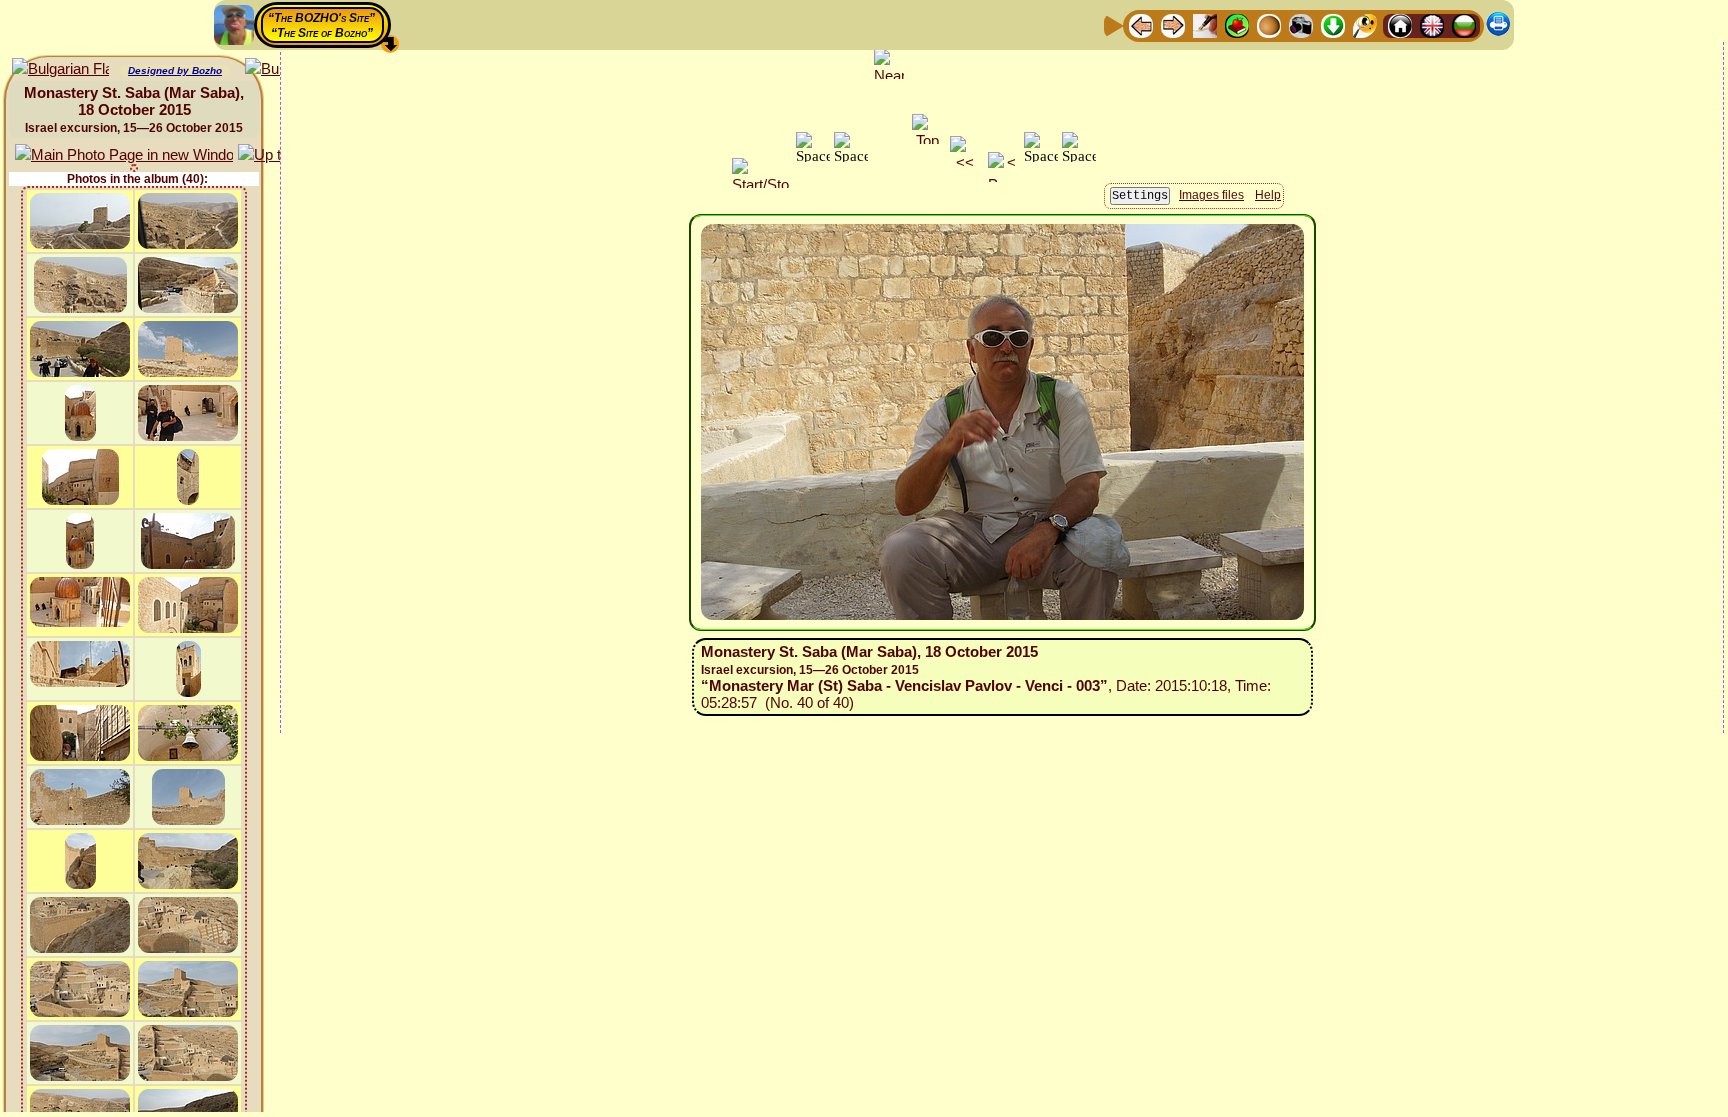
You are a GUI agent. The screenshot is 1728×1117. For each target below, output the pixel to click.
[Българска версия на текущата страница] (60, 69)
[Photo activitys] (1301, 24)
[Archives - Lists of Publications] (1205, 24)
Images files (1211, 195)
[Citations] (1237, 24)
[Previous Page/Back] (1141, 24)
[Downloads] (1333, 24)
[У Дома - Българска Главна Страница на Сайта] (1464, 24)
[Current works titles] (1269, 24)
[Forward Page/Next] (1173, 24)
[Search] (1365, 24)
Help (1268, 195)
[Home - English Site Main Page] (1432, 24)
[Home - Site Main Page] (1400, 24)
